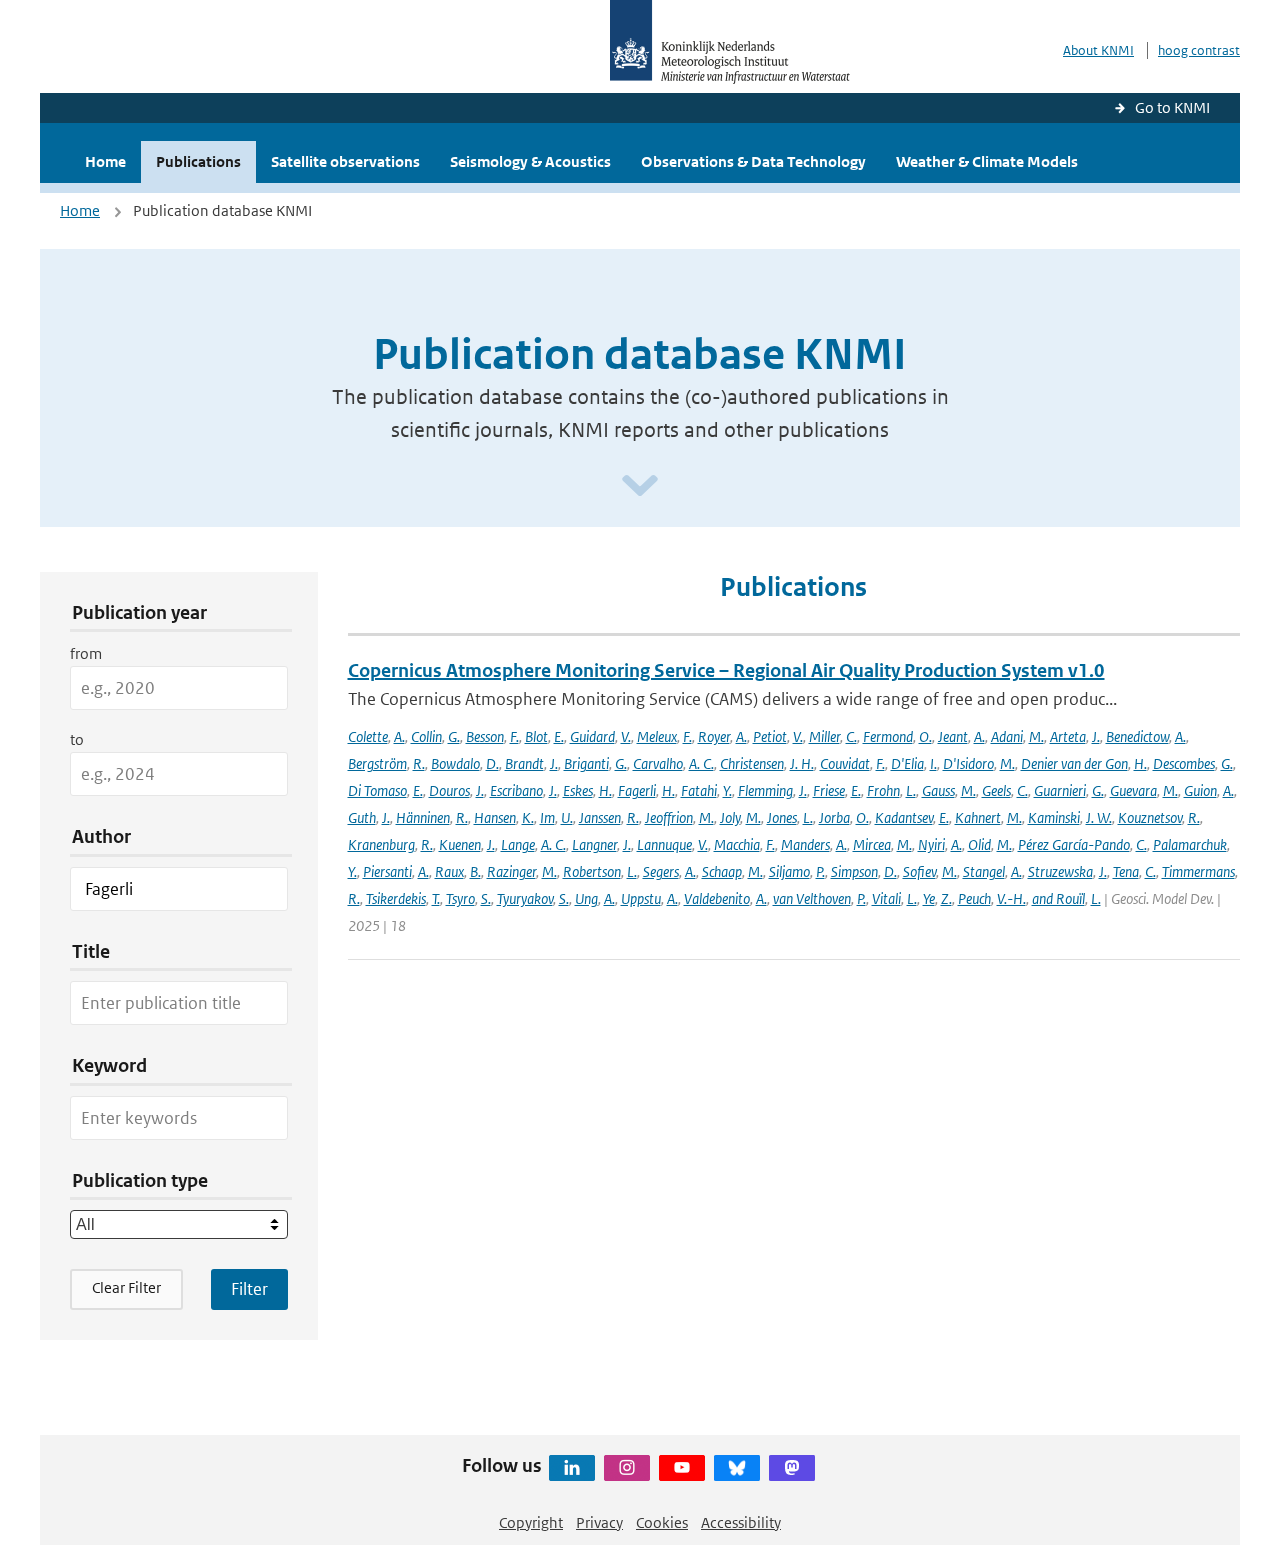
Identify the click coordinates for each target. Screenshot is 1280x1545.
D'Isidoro (968, 763)
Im (547, 817)
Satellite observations (345, 161)
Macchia (737, 844)
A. (399, 736)
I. (933, 763)
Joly (730, 817)
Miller (824, 736)
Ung (586, 898)
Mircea (872, 844)
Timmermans (1198, 871)
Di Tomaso (377, 790)
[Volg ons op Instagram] (627, 1468)
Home (105, 161)
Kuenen (460, 844)
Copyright (531, 1522)
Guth (362, 817)
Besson (485, 736)
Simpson (854, 871)
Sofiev (919, 871)
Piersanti (387, 871)
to (77, 739)
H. (1140, 763)
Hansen (495, 817)
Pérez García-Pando (1074, 844)
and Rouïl (1058, 898)
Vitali (886, 898)
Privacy (599, 1522)
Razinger (511, 871)
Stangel (984, 871)
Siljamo (789, 871)
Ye (929, 898)
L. (911, 790)
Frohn (883, 790)
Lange (518, 844)
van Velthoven (812, 898)
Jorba (834, 817)
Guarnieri (1060, 790)
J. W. (1099, 817)
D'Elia (907, 763)
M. (1036, 736)
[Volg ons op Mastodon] (792, 1468)
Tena (1126, 871)
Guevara (1133, 790)
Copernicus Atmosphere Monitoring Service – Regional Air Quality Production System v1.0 (726, 670)
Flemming (765, 790)
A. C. (701, 763)
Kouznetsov (1150, 817)
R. (419, 763)
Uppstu (641, 898)
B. (475, 871)
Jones (782, 817)
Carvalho (658, 763)
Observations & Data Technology (753, 161)
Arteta (1068, 736)
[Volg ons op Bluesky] (737, 1468)
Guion (1200, 790)
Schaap (722, 871)
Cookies (662, 1522)
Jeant (953, 736)
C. (851, 736)
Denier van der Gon (1074, 763)
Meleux (657, 736)
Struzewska (1060, 871)
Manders (805, 844)
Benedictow (1137, 736)
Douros (449, 790)
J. (1096, 736)
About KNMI (1098, 50)
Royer (714, 736)
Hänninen (423, 817)
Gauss (938, 790)
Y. (727, 790)
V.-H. (1011, 898)
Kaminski (1054, 817)
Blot (536, 736)
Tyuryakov (525, 898)
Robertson (592, 871)
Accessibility (741, 1522)
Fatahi (699, 790)
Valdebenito (717, 898)
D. (492, 763)
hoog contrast (1199, 50)
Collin (426, 736)
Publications (198, 161)
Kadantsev (904, 817)
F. (514, 736)
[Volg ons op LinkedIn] (572, 1468)
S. (486, 898)
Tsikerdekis (396, 898)
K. (528, 817)
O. (925, 736)
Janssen (600, 817)
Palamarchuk (1190, 844)
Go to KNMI (1172, 107)
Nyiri (931, 844)
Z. (946, 898)
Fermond (888, 736)
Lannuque (664, 844)
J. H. (802, 763)
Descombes (1184, 763)
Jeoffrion (669, 817)
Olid (979, 844)
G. (454, 736)
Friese (829, 790)
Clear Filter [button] (126, 1287)
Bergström (377, 763)
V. (626, 736)
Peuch (974, 898)
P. (820, 871)
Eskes (578, 790)
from (86, 653)
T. (436, 898)
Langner (594, 844)
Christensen (752, 763)
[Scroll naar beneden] (640, 486)
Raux (449, 871)
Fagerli (637, 790)
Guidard (592, 736)
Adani (1007, 736)
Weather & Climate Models (987, 161)
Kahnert (978, 817)
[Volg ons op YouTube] (682, 1468)
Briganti (586, 763)
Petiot (770, 736)
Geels (996, 790)
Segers (661, 871)
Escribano (516, 790)
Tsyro (460, 898)
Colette (368, 736)
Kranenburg (381, 844)
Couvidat (845, 763)
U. (567, 817)
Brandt (524, 763)
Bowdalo (455, 763)
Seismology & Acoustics (530, 161)
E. (559, 736)
